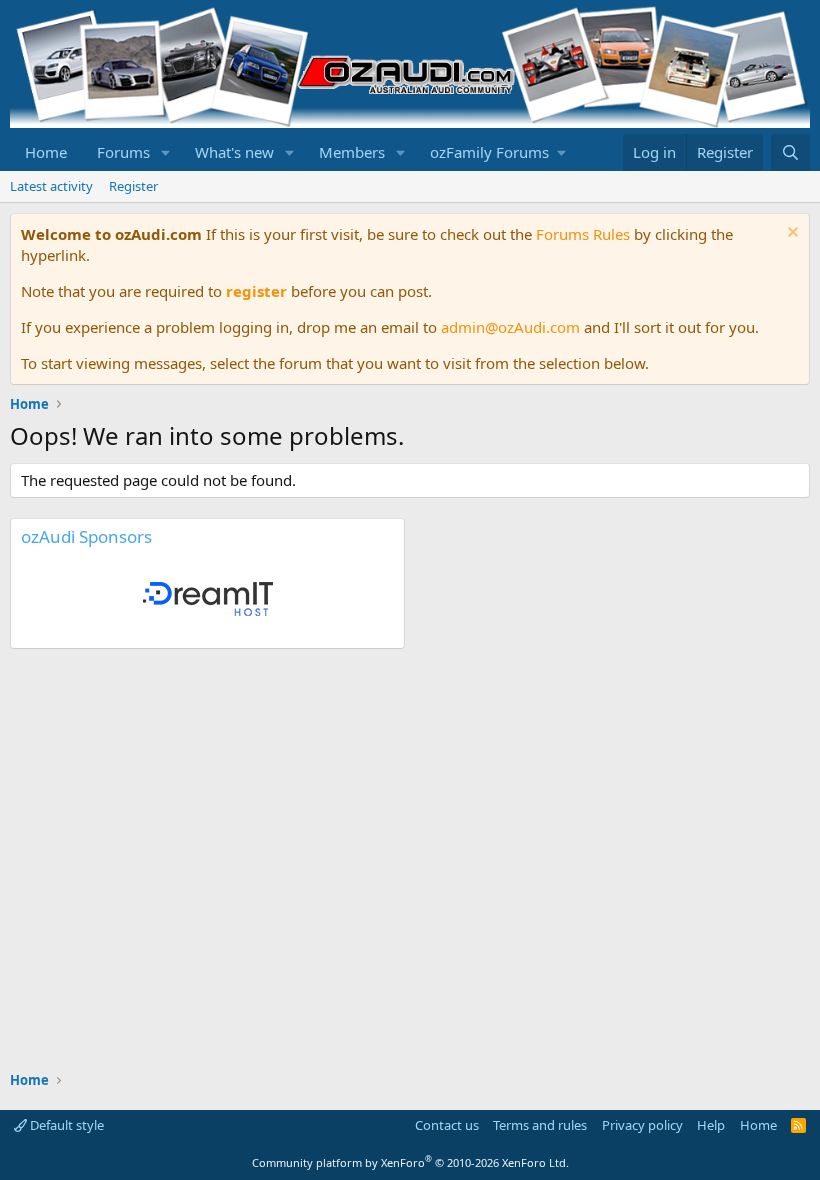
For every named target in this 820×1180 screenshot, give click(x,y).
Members (352, 152)
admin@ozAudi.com (510, 327)
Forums (123, 152)
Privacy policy (642, 1125)
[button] (166, 152)
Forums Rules (583, 234)
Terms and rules (540, 1125)
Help (711, 1125)
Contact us (447, 1125)
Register (133, 186)
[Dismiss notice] (790, 234)
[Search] (790, 152)
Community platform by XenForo (410, 1162)
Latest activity (51, 186)
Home (46, 152)
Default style (65, 1125)
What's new (234, 152)
